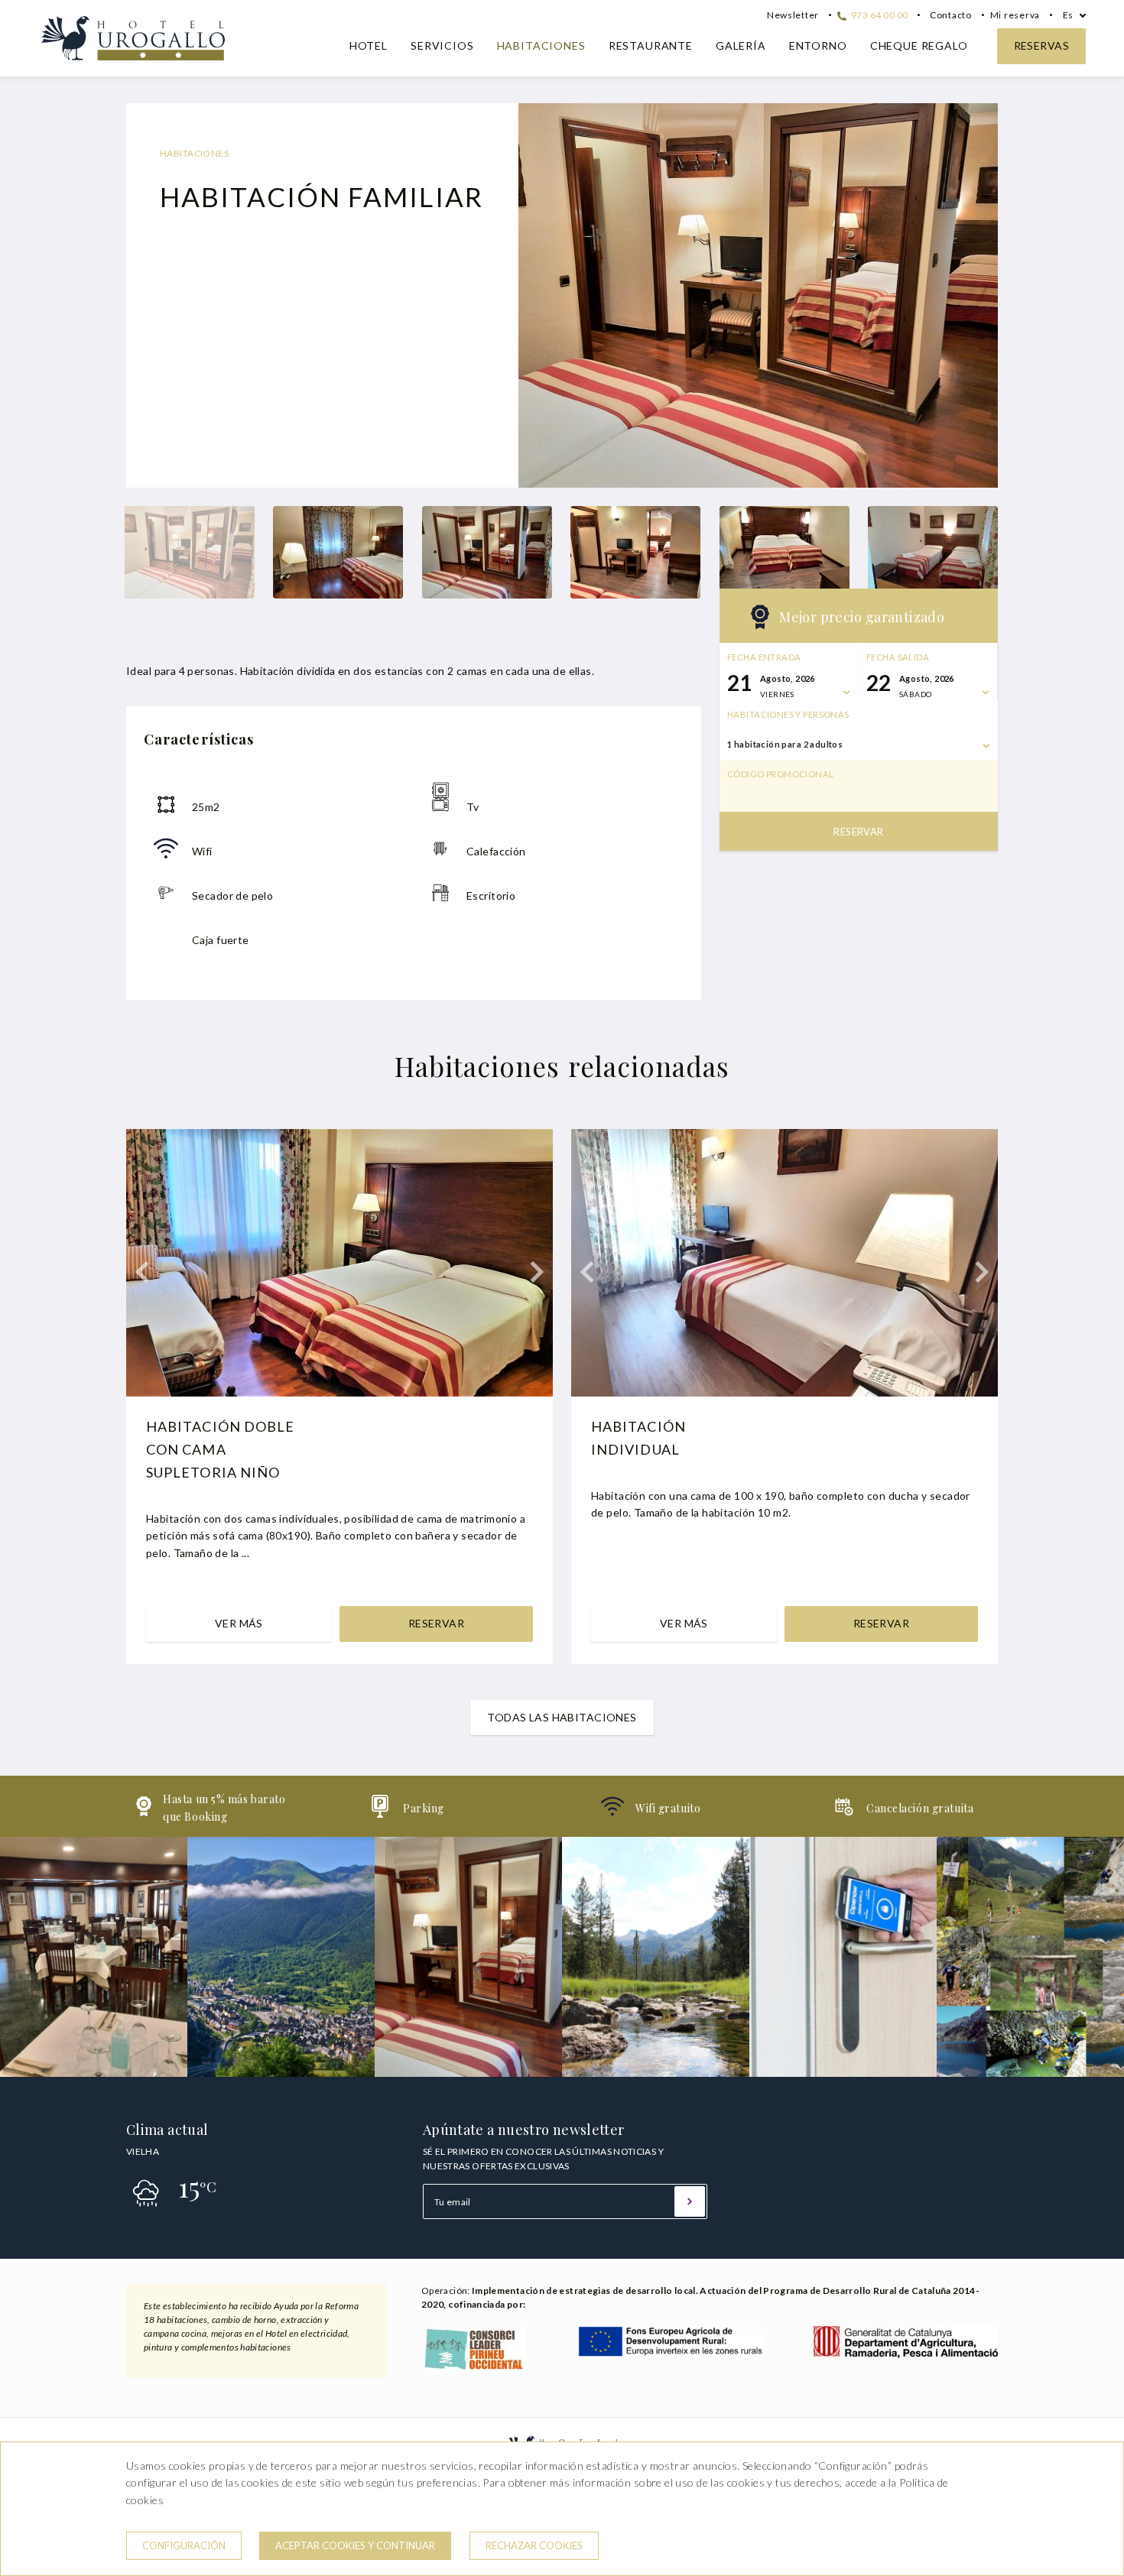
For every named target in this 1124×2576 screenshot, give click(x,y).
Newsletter (793, 15)
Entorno (818, 45)
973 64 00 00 (879, 15)
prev (541, 296)
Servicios (442, 45)
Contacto (951, 15)
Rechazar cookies (534, 2545)
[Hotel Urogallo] (133, 62)
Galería (741, 45)
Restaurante (651, 45)
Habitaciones (541, 45)
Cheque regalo (919, 45)
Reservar (858, 832)
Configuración (184, 2545)
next (975, 296)
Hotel (369, 45)
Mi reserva (1015, 15)
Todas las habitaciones (562, 1717)
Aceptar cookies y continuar (355, 2545)
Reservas (1041, 45)
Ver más (239, 1623)
